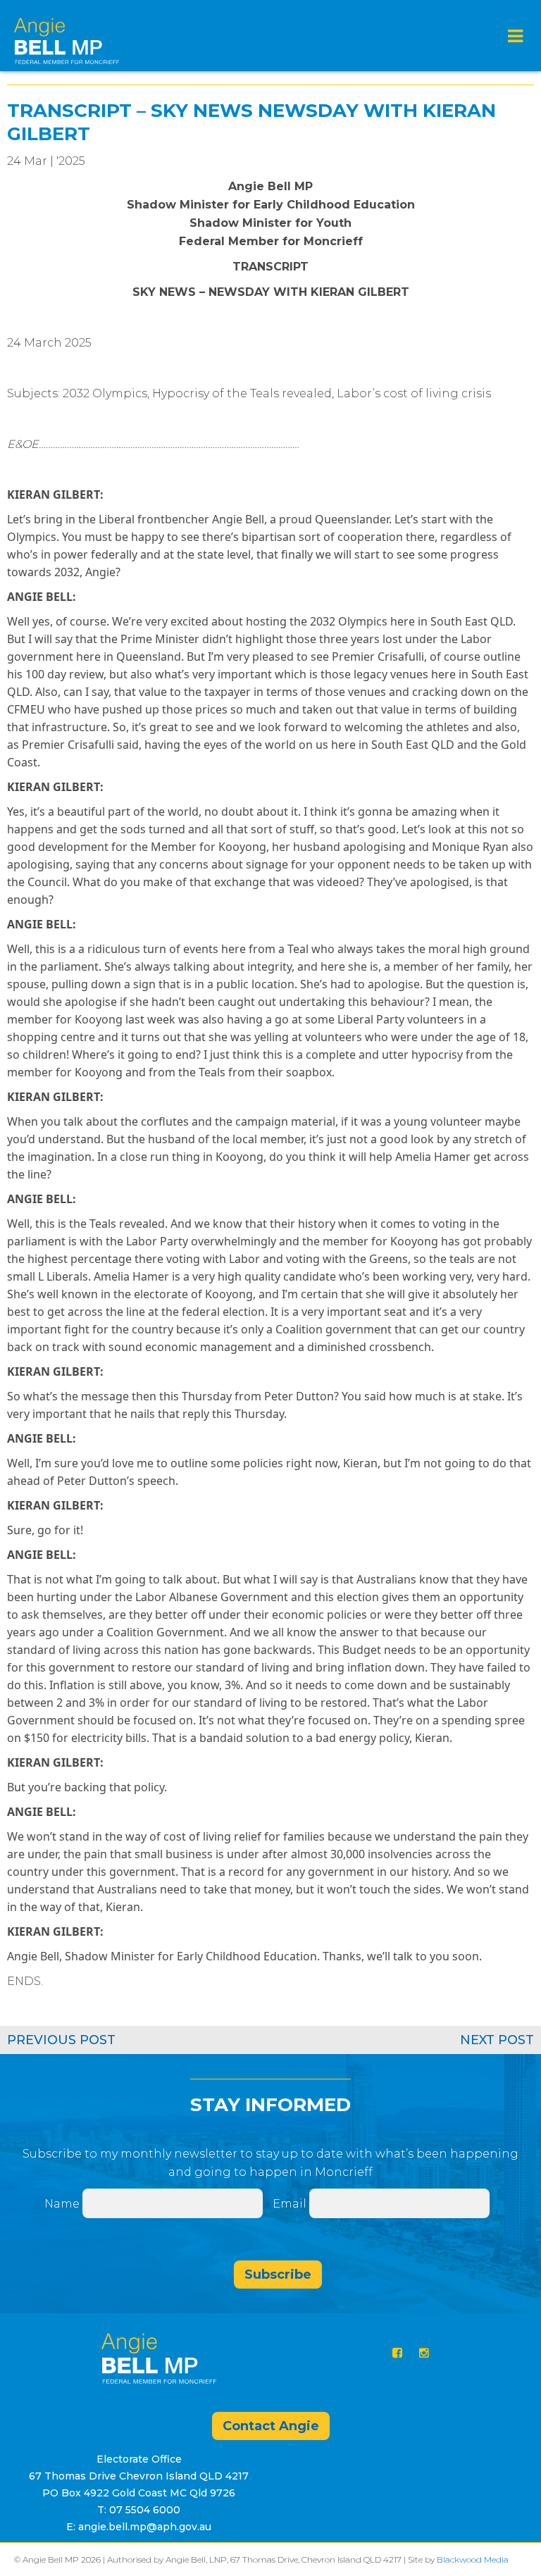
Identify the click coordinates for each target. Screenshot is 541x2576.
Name (62, 2204)
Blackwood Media (473, 2559)
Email (291, 2204)
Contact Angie (271, 2426)
